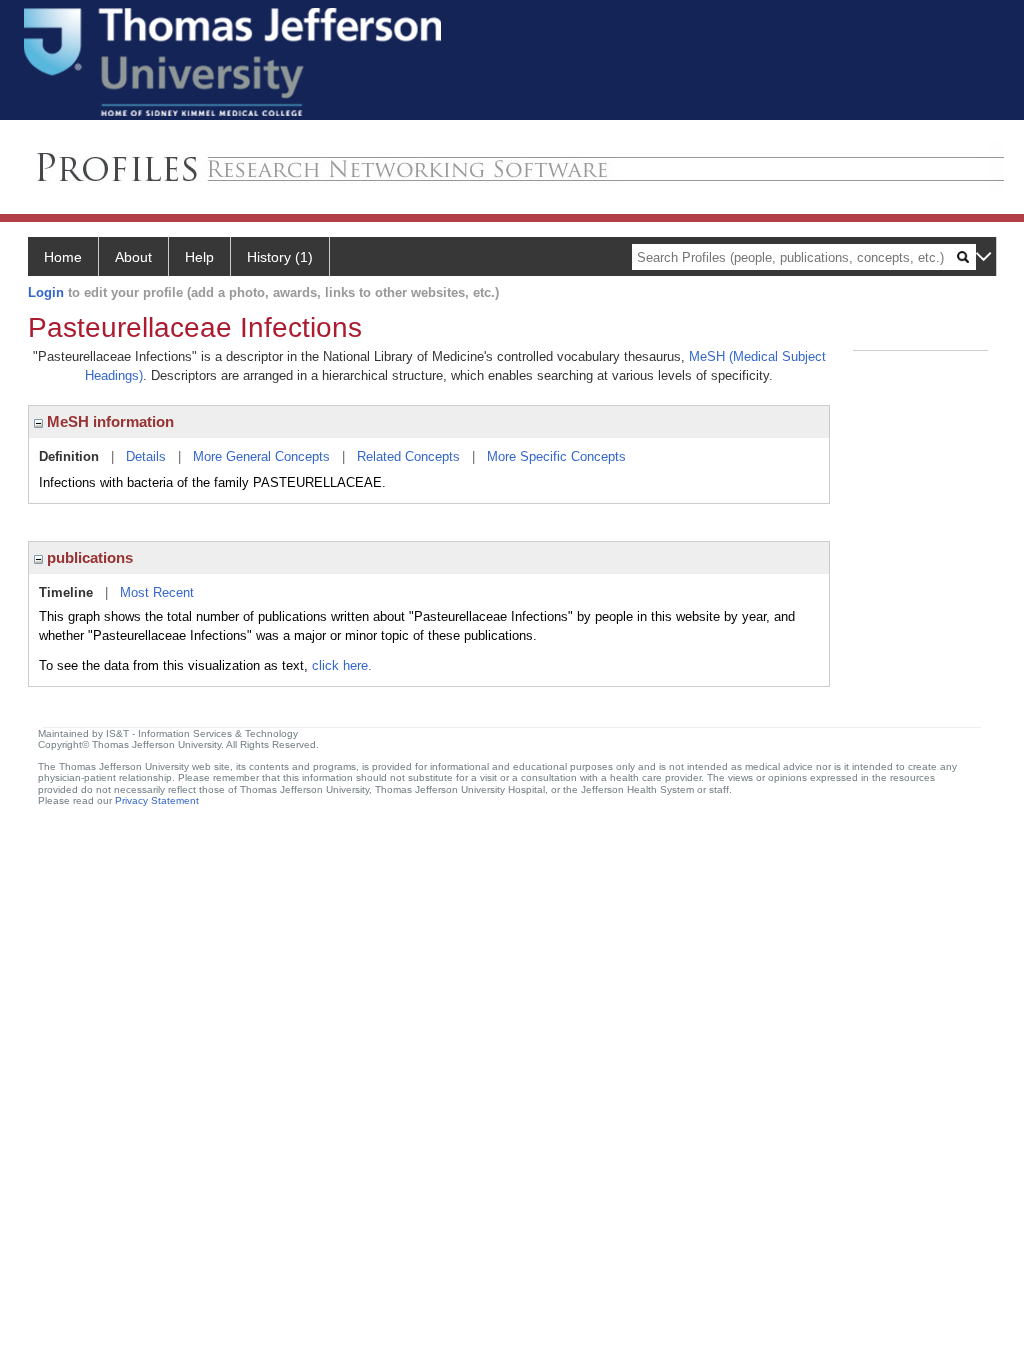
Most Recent (157, 592)
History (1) (280, 257)
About (133, 257)
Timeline (66, 592)
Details (146, 456)
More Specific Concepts (556, 456)
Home (63, 257)
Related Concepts (408, 456)
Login (46, 292)
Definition (69, 456)
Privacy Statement (157, 800)
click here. (342, 665)
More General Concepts (261, 456)
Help (199, 257)
